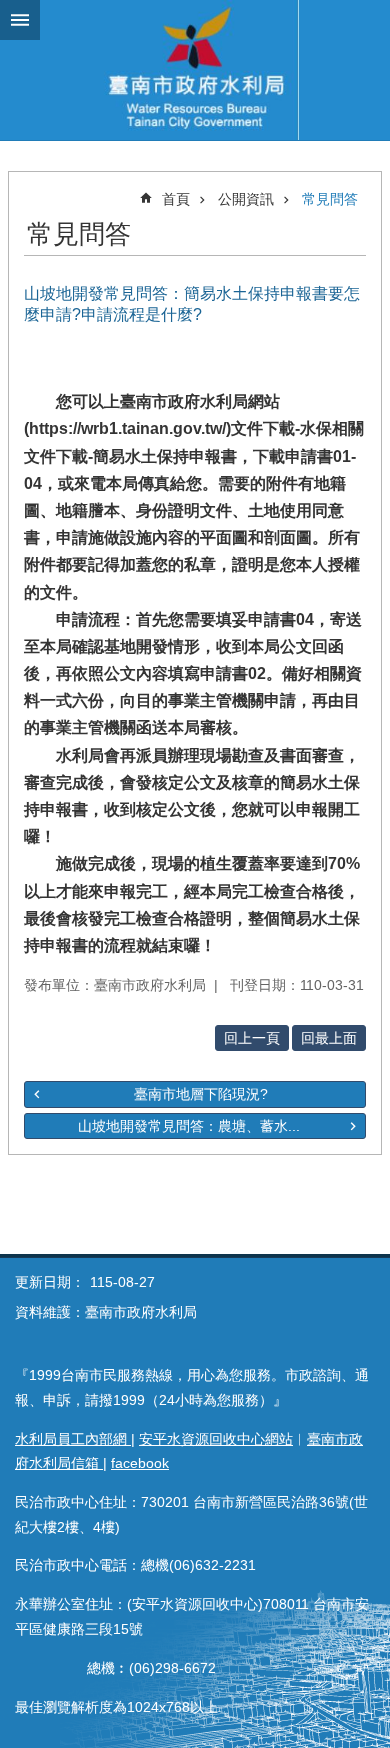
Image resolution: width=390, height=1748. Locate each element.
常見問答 (330, 199)
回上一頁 (252, 1038)
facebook (140, 1463)
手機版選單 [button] (20, 20)
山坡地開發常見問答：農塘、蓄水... (189, 1126)
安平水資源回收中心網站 (216, 1439)
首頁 (176, 199)
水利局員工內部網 (73, 1439)
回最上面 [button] (329, 1038)
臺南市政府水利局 (195, 70)
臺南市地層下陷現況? (201, 1094)
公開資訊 (246, 199)
